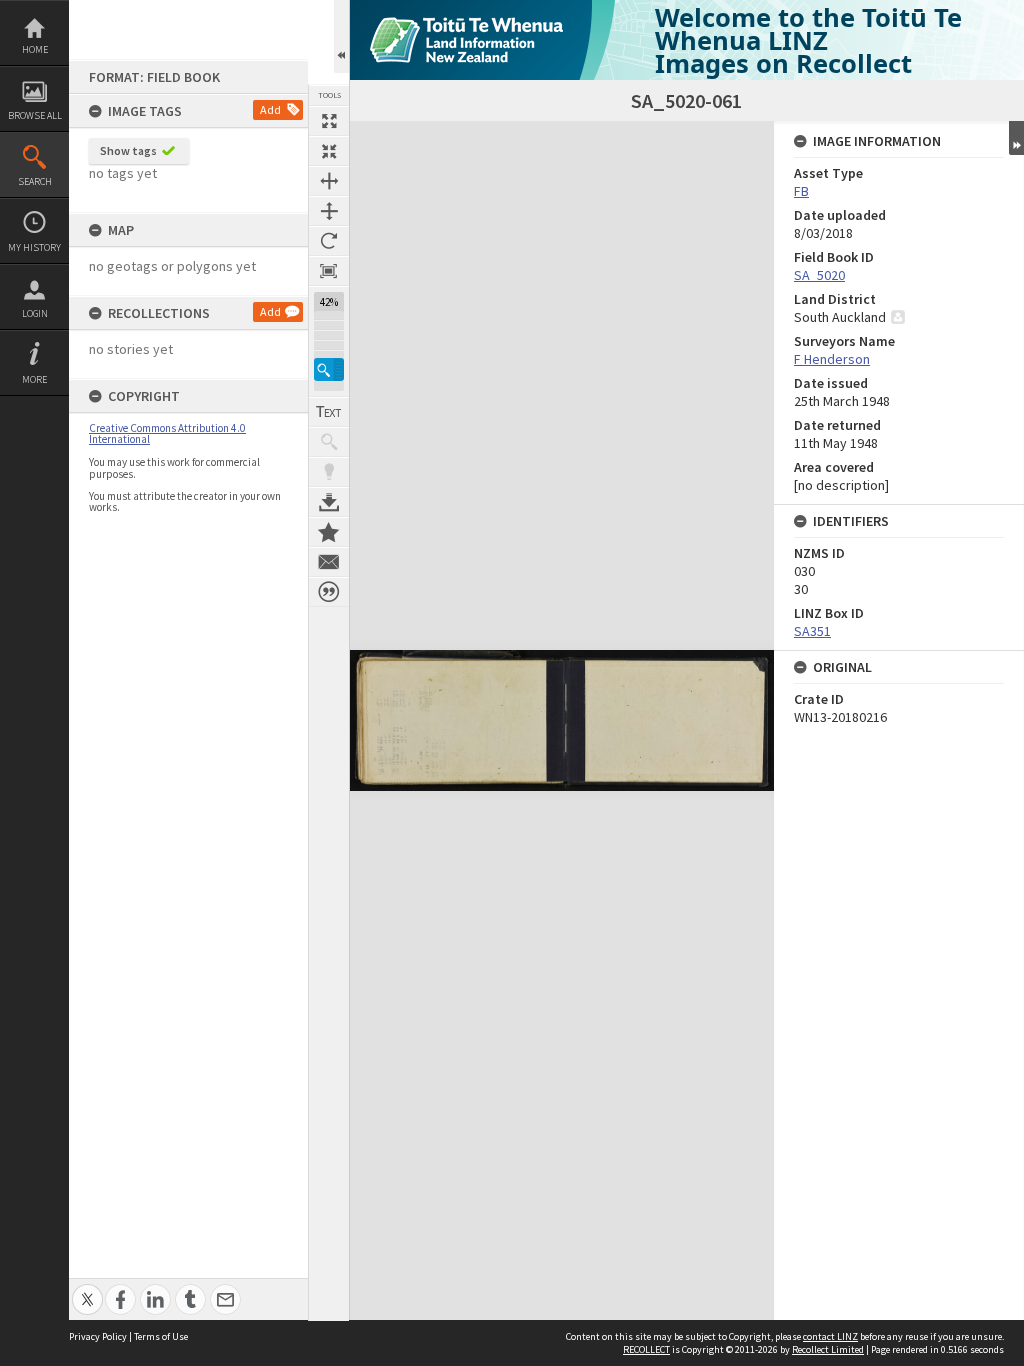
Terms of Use (161, 1336)
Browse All (35, 115)
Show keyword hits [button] (329, 442)
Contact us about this (329, 562)
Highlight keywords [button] (329, 472)
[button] (329, 369)
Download (329, 502)
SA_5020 (819, 275)
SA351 (812, 631)
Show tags (128, 150)
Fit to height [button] (329, 211)
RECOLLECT (646, 1349)
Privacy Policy (98, 1336)
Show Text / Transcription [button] (329, 412)
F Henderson (832, 359)
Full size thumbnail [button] (329, 121)
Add (270, 109)
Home (35, 49)
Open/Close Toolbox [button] (341, 36)
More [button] (34, 379)
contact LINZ (830, 1336)
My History (34, 247)
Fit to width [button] (329, 181)
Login (35, 313)
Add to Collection (329, 532)
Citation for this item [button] (329, 592)
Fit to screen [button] (329, 151)
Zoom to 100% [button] (329, 271)
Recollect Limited (828, 1349)
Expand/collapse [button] (1016, 138)
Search (35, 181)
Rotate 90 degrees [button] (329, 241)
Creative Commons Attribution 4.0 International (167, 433)
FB (801, 191)
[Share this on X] (87, 1288)
